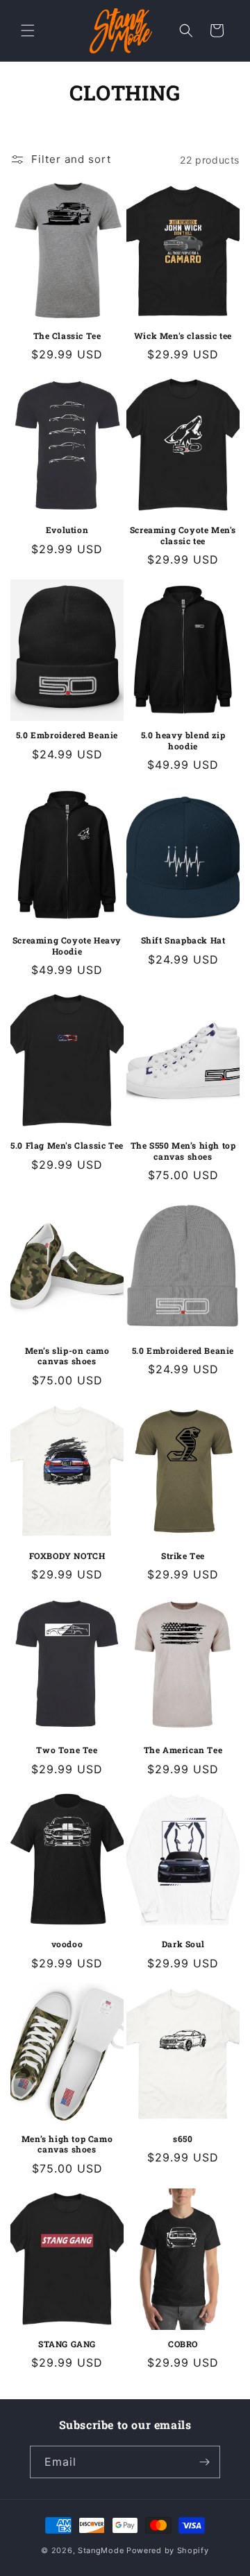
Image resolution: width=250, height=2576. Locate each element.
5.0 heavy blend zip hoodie (183, 741)
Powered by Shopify (168, 2550)
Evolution (67, 530)
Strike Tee (183, 1556)
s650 (183, 2139)
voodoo (67, 1944)
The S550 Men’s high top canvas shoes (183, 1151)
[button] (28, 31)
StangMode (101, 2550)
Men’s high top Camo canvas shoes (67, 2144)
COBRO (183, 2344)
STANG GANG (67, 2344)
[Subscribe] (204, 2462)
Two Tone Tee (67, 1750)
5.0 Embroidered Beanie (67, 735)
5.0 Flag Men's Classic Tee (67, 1146)
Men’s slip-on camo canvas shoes (67, 1356)
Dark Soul (183, 1944)
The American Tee (183, 1750)
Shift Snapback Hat (183, 940)
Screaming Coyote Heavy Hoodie (67, 946)
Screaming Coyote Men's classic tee (183, 536)
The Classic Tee (67, 336)
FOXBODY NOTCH (67, 1556)
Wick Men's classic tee (183, 336)
